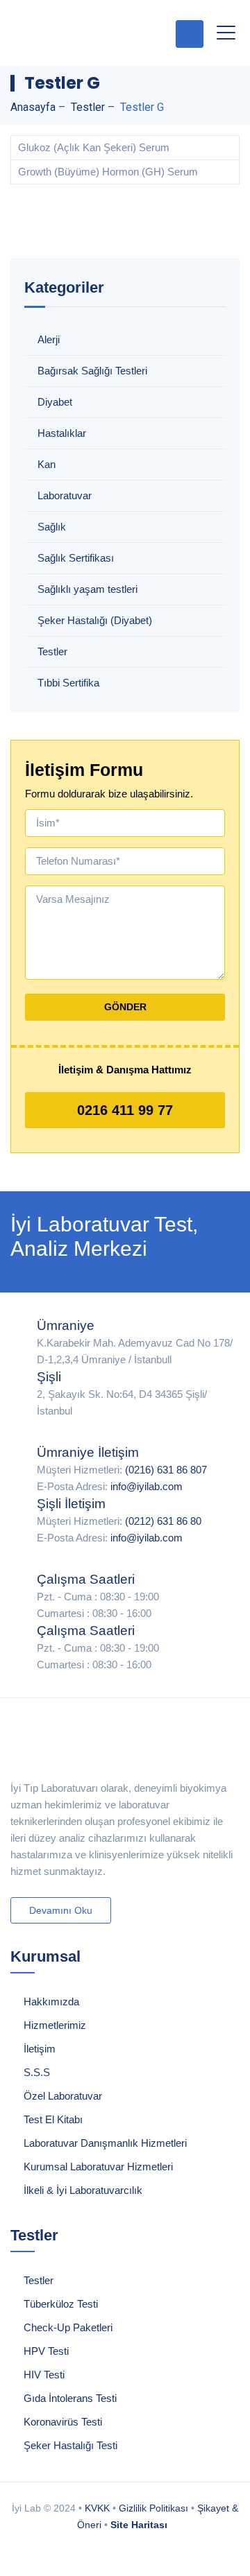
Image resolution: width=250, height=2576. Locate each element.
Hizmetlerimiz (55, 2025)
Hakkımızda (51, 2002)
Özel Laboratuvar (63, 2096)
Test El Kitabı (53, 2119)
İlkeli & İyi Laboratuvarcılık (83, 2190)
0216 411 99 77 (125, 1110)
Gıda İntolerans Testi (70, 2398)
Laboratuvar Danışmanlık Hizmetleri (105, 2143)
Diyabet (55, 402)
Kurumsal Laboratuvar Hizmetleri (98, 2167)
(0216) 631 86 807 (166, 1470)
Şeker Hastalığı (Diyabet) (95, 620)
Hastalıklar (62, 433)
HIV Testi (44, 2375)
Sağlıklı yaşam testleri (87, 589)
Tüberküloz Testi (61, 2304)
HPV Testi (46, 2351)
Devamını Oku (61, 1910)
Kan (47, 464)
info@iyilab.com (147, 1486)
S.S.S (37, 2072)
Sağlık (52, 527)
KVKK (97, 2508)
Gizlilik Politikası (153, 2508)
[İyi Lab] (83, 33)
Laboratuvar (65, 495)
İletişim (40, 2049)
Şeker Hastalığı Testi (70, 2445)
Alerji (49, 339)
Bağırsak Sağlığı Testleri (92, 371)
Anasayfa (33, 107)
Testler (52, 651)
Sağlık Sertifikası (76, 558)
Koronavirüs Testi (63, 2422)
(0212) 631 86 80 (163, 1521)
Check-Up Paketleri (68, 2327)
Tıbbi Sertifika (68, 683)
